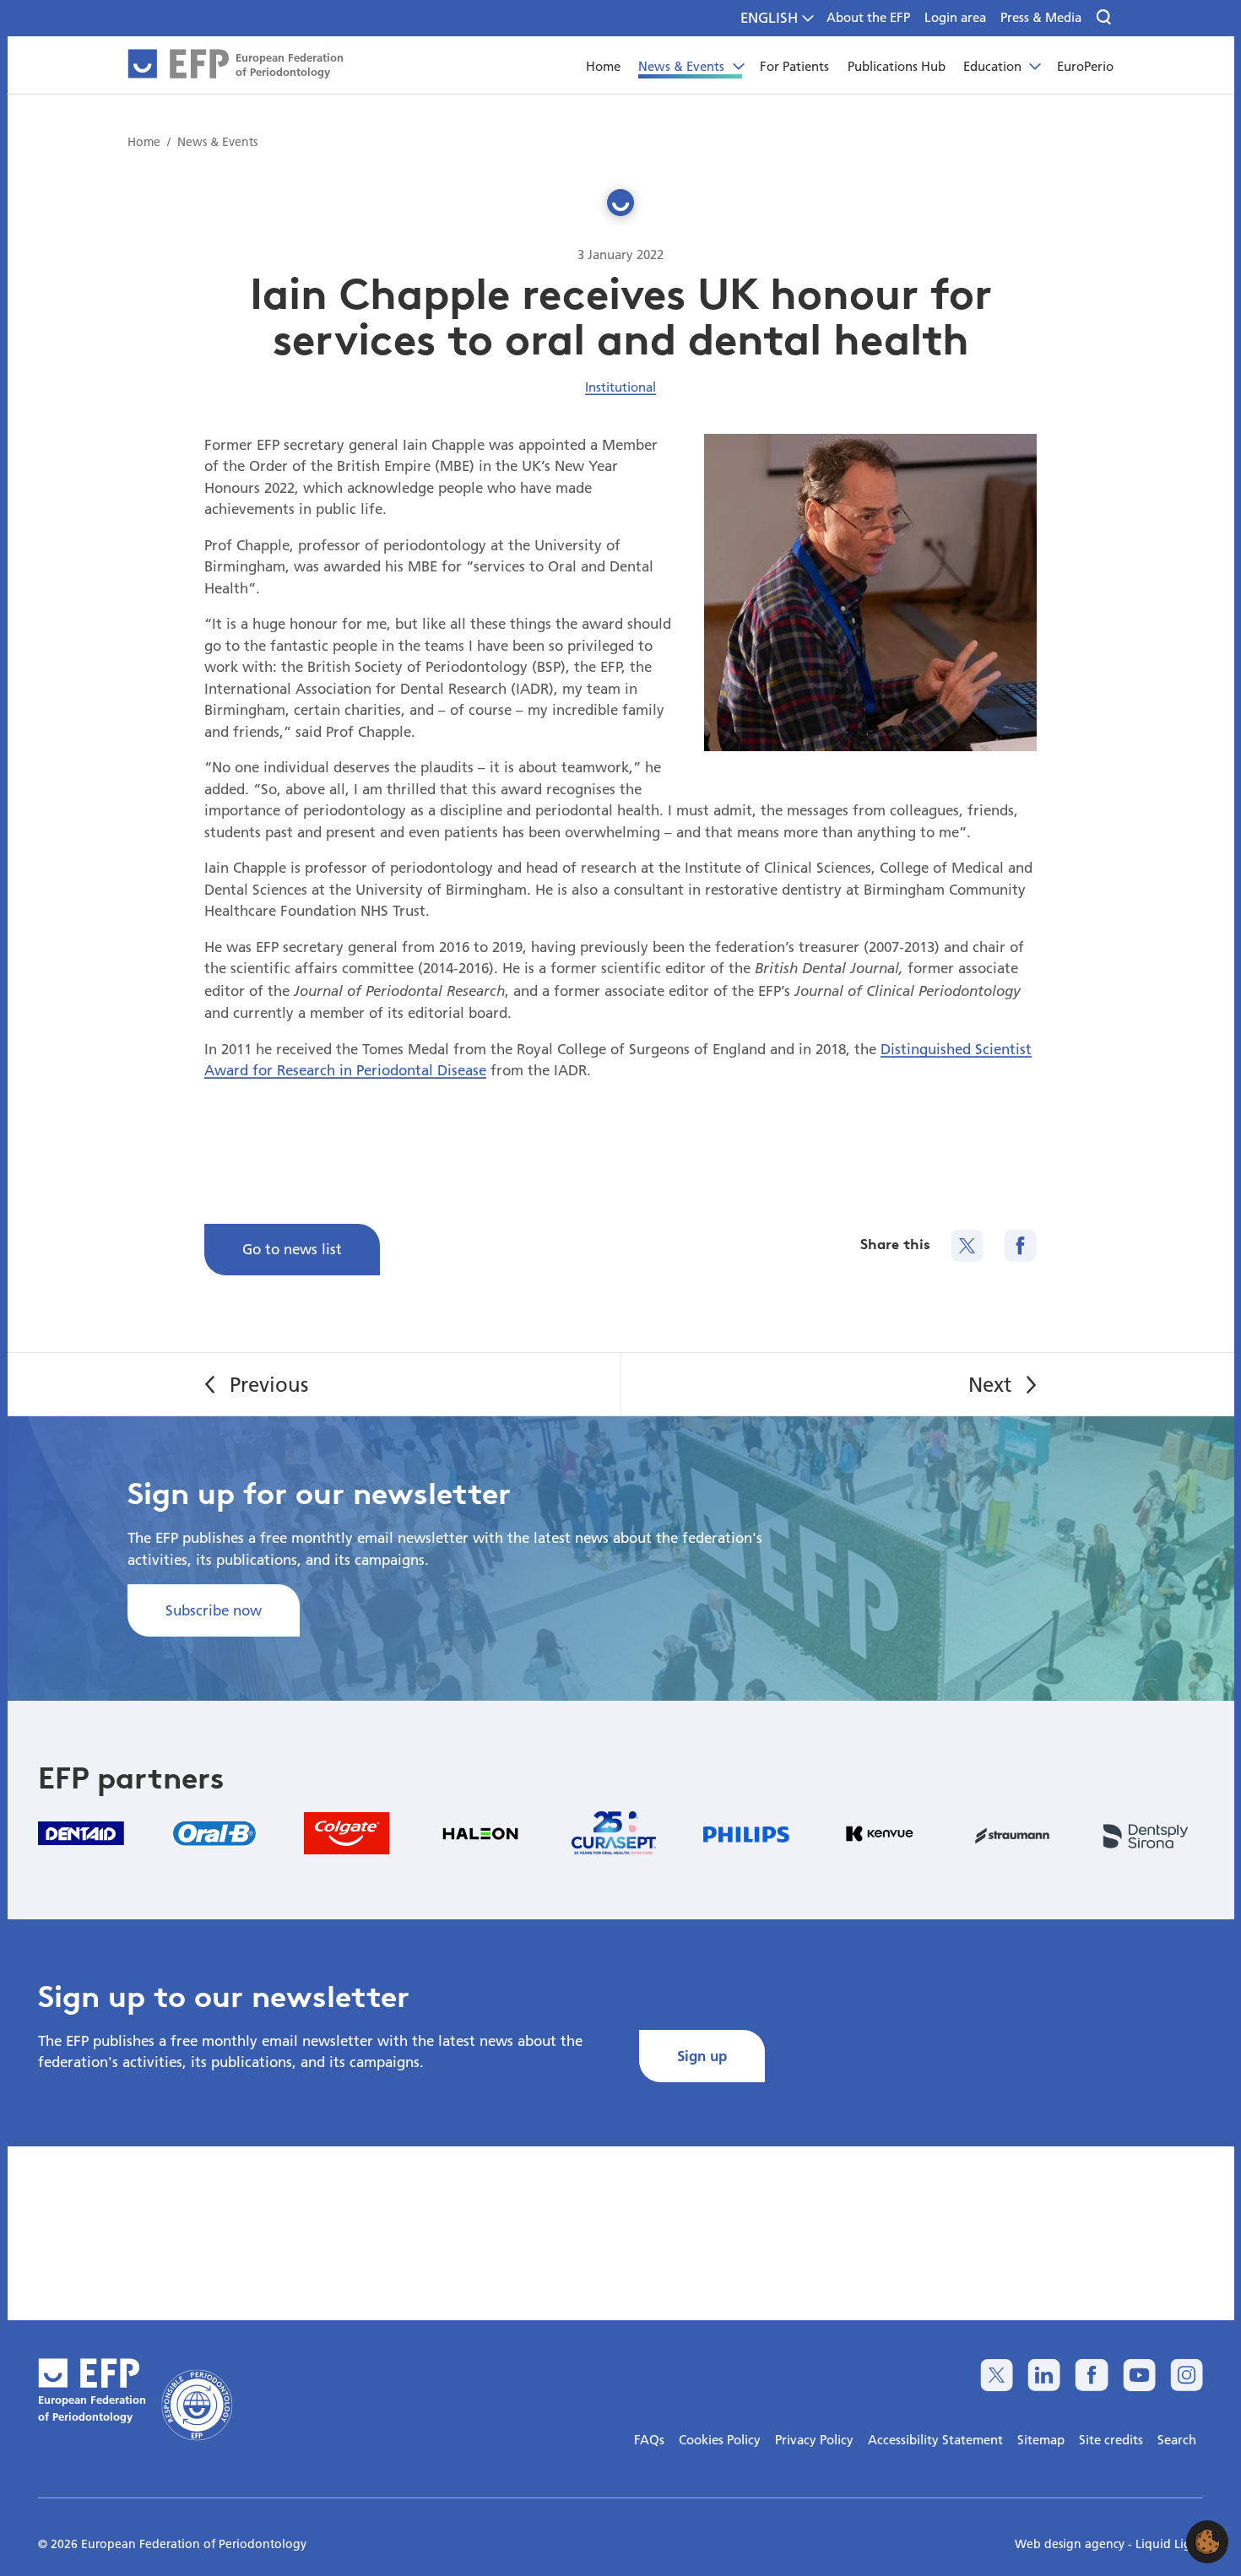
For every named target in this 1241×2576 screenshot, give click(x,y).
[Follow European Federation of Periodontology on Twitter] (997, 2375)
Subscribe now (214, 1610)
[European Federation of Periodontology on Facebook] (1091, 2375)
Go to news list (292, 1249)
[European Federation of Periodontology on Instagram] (1187, 2375)
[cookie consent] (1207, 2542)
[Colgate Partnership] (347, 1833)
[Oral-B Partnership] (214, 1833)
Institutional (620, 387)
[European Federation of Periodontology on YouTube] (1139, 2375)
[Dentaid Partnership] (81, 1833)
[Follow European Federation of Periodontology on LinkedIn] (1044, 2375)
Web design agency (1071, 2544)
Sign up (702, 2056)
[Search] (1105, 18)
